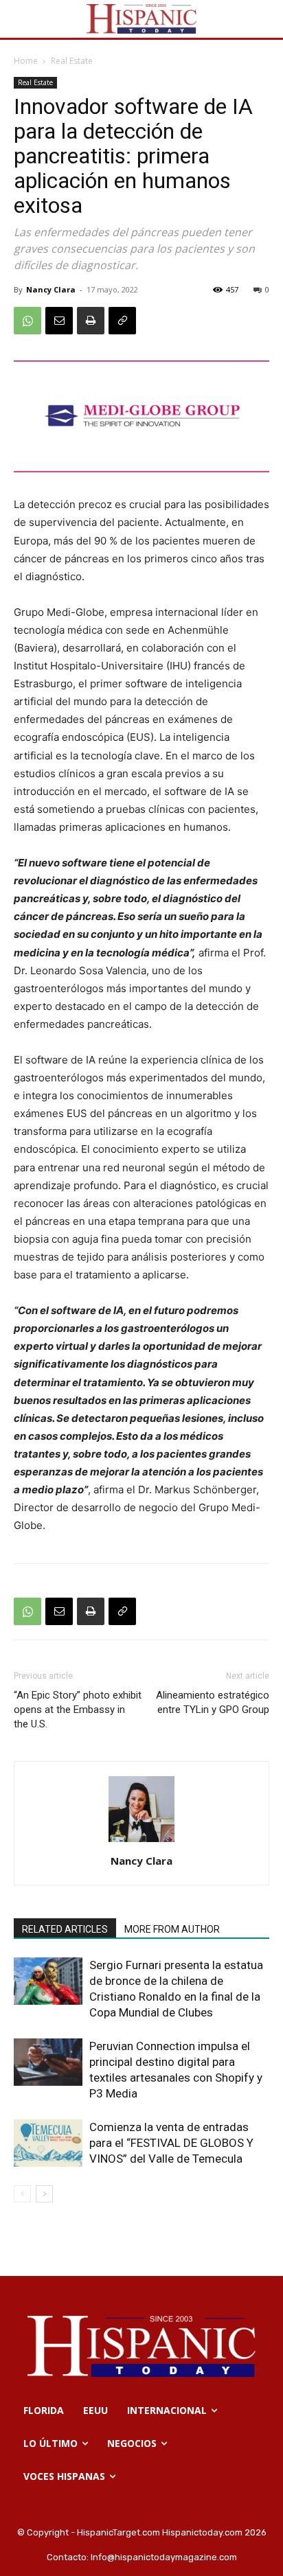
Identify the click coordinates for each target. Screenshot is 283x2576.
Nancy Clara (51, 289)
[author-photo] (141, 1842)
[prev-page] (22, 2194)
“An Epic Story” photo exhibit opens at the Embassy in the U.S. (78, 1710)
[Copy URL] (122, 321)
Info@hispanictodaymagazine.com (164, 2557)
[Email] (59, 321)
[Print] (91, 321)
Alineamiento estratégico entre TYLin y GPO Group (213, 1702)
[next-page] (44, 2194)
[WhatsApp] (27, 321)
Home (26, 61)
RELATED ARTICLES (65, 1929)
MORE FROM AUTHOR (172, 1929)
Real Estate (72, 61)
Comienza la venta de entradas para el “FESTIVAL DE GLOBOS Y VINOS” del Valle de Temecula (171, 2143)
